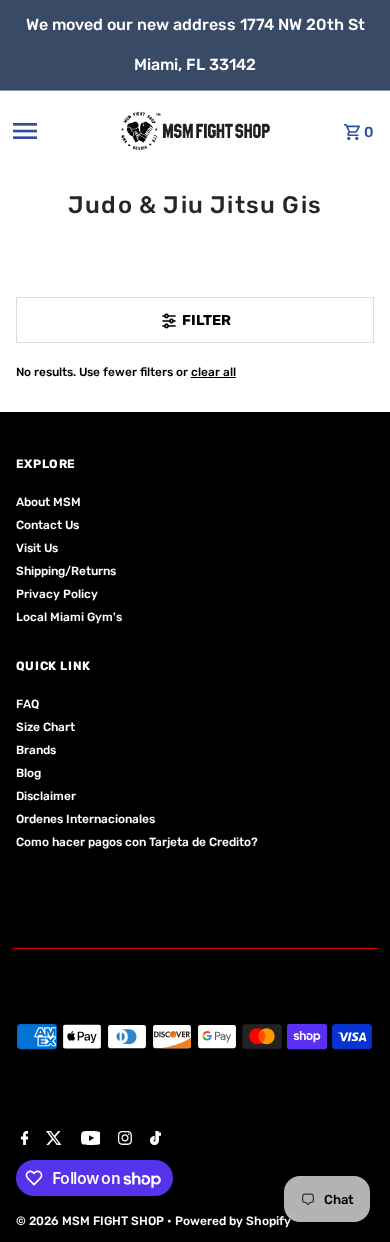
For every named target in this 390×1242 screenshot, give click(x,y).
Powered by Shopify (233, 1221)
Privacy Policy (57, 594)
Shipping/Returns (66, 571)
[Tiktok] (153, 1140)
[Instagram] (122, 1140)
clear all (213, 372)
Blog (28, 773)
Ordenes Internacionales (85, 819)
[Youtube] (88, 1140)
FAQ (27, 704)
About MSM (48, 502)
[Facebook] (22, 1140)
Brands (36, 750)
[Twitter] (51, 1140)
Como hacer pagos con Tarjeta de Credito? (137, 842)
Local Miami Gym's (69, 617)
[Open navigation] (53, 131)
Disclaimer (46, 796)
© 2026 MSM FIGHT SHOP (91, 1221)
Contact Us (47, 525)
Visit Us (37, 548)
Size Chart (45, 727)
